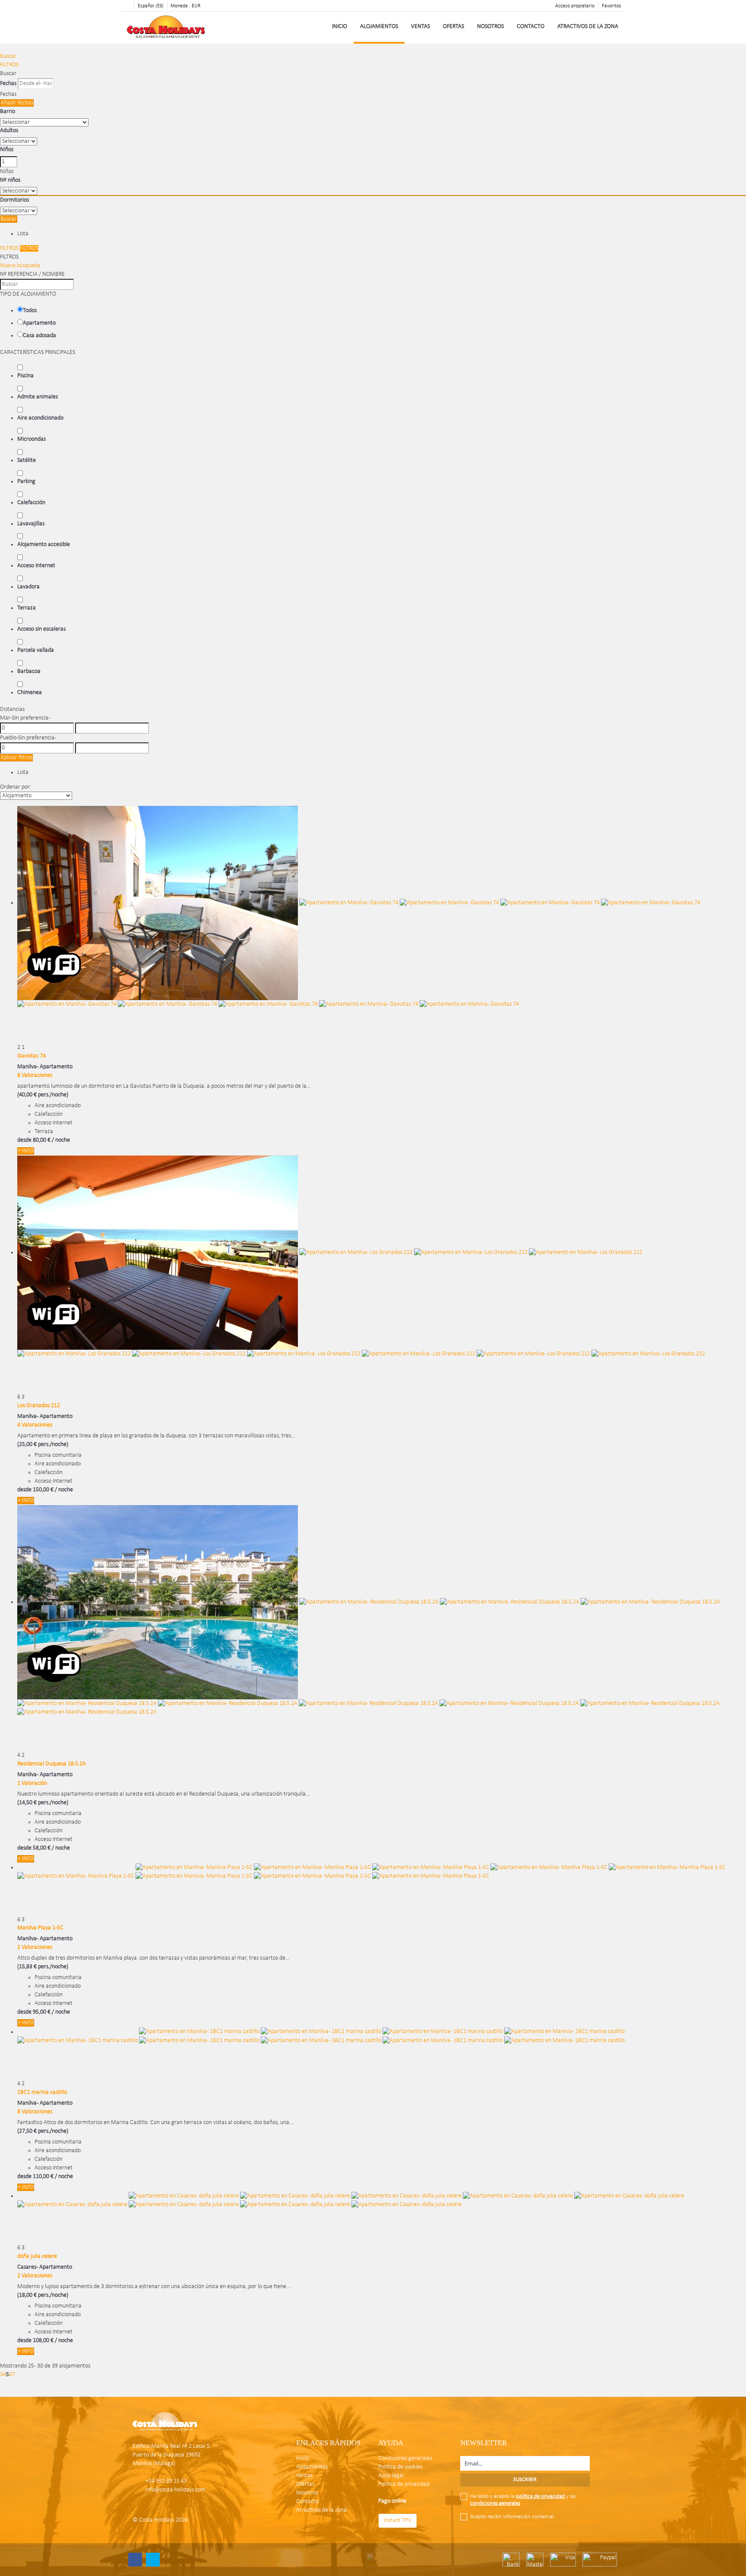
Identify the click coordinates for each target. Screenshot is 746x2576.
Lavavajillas (31, 524)
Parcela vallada (36, 650)
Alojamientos (379, 27)
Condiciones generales (405, 2458)
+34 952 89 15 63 (166, 2481)
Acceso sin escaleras (41, 629)
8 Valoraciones (35, 1075)
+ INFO (26, 1151)
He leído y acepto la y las (523, 2500)
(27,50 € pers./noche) (43, 2131)
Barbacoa (29, 671)
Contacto (531, 27)
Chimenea (30, 693)
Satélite (27, 460)
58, (42, 1848)
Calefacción (31, 503)
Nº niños (10, 180)
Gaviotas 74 (32, 1056)
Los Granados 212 (39, 1406)
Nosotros (490, 27)
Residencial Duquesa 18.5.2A (52, 1764)
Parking (26, 481)
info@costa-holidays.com (175, 2490)
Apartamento (39, 323)
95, (42, 2012)
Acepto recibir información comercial (512, 2517)
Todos (30, 311)
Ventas (420, 27)
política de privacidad (540, 2496)
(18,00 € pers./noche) (43, 2295)
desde (24, 1140)
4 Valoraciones (35, 1425)
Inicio (340, 27)
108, (43, 2341)
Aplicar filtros (16, 758)
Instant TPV (398, 2521)
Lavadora (28, 587)
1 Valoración (32, 1783)
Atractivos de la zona (588, 27)
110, (43, 2177)
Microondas (32, 439)
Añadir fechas (17, 103)
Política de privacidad (404, 2484)
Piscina (25, 376)
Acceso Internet (36, 566)
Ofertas (454, 27)
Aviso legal (391, 2476)
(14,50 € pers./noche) (43, 1803)
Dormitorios (14, 200)
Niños (7, 150)
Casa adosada (40, 336)
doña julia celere (37, 2256)
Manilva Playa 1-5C (40, 1928)
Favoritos (612, 6)
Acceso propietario (575, 6)
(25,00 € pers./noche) (43, 1444)
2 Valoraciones (35, 1947)
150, (43, 1490)
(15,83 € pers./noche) (43, 1967)
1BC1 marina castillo (42, 2092)
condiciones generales (495, 2503)
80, (42, 1140)
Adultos (9, 131)
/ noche (61, 1140)
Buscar (8, 56)
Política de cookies (400, 2467)
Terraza (27, 608)
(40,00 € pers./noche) (43, 1095)
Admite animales (38, 397)
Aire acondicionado (40, 418)
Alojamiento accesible (44, 545)
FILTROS (9, 65)
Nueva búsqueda (20, 266)
